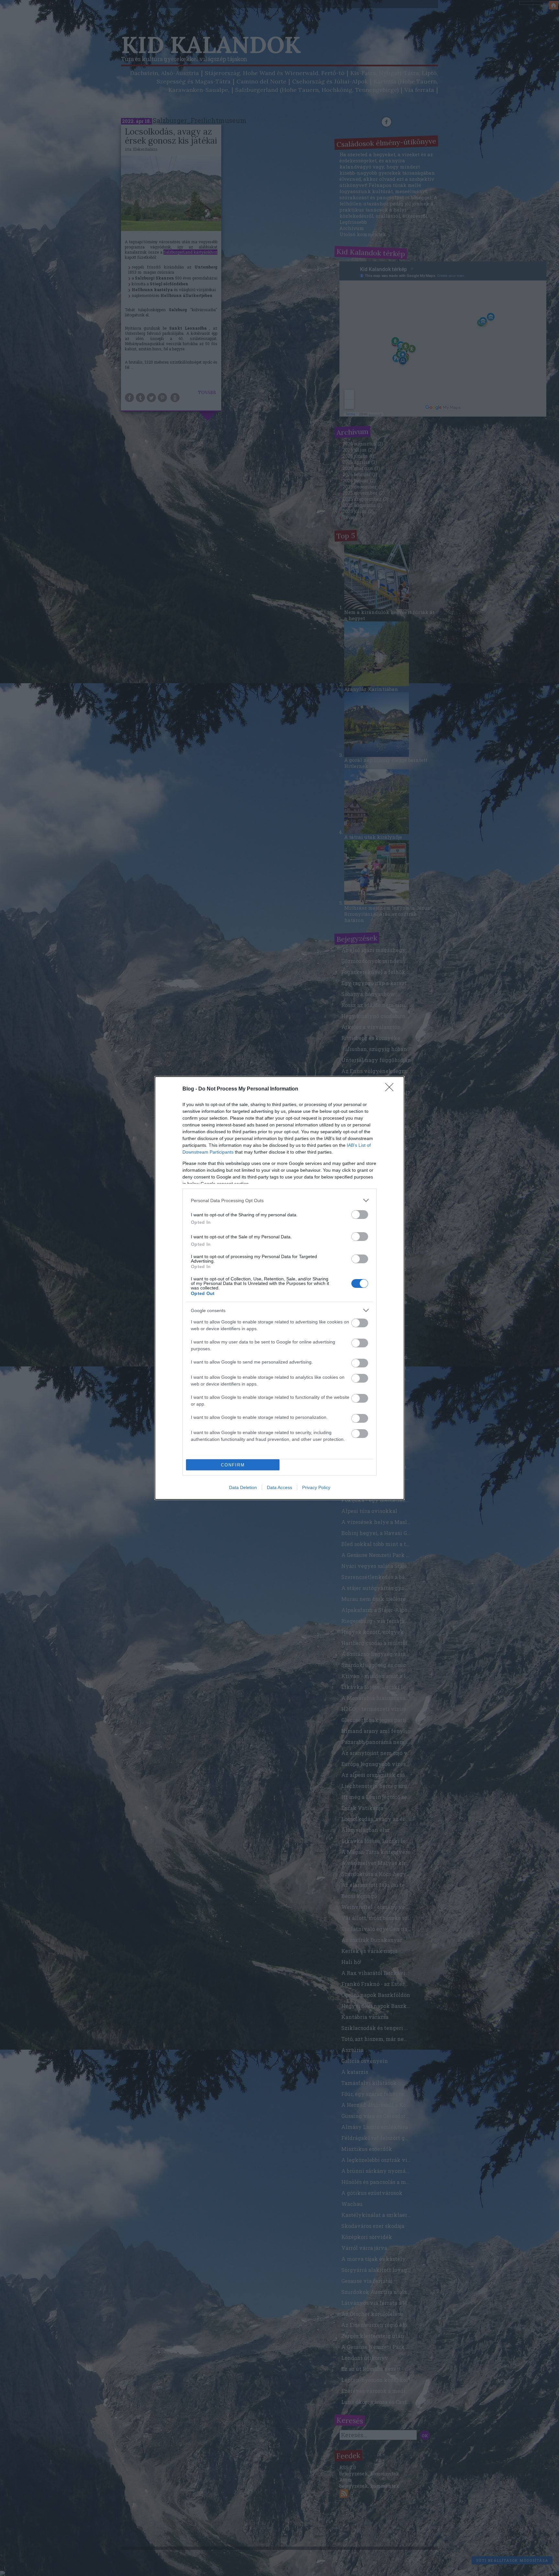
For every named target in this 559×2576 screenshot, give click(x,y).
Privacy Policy (316, 1487)
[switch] (360, 1215)
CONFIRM (233, 1465)
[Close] (391, 1089)
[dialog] (279, 1288)
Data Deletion (243, 1487)
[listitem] (279, 1200)
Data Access (279, 1487)
